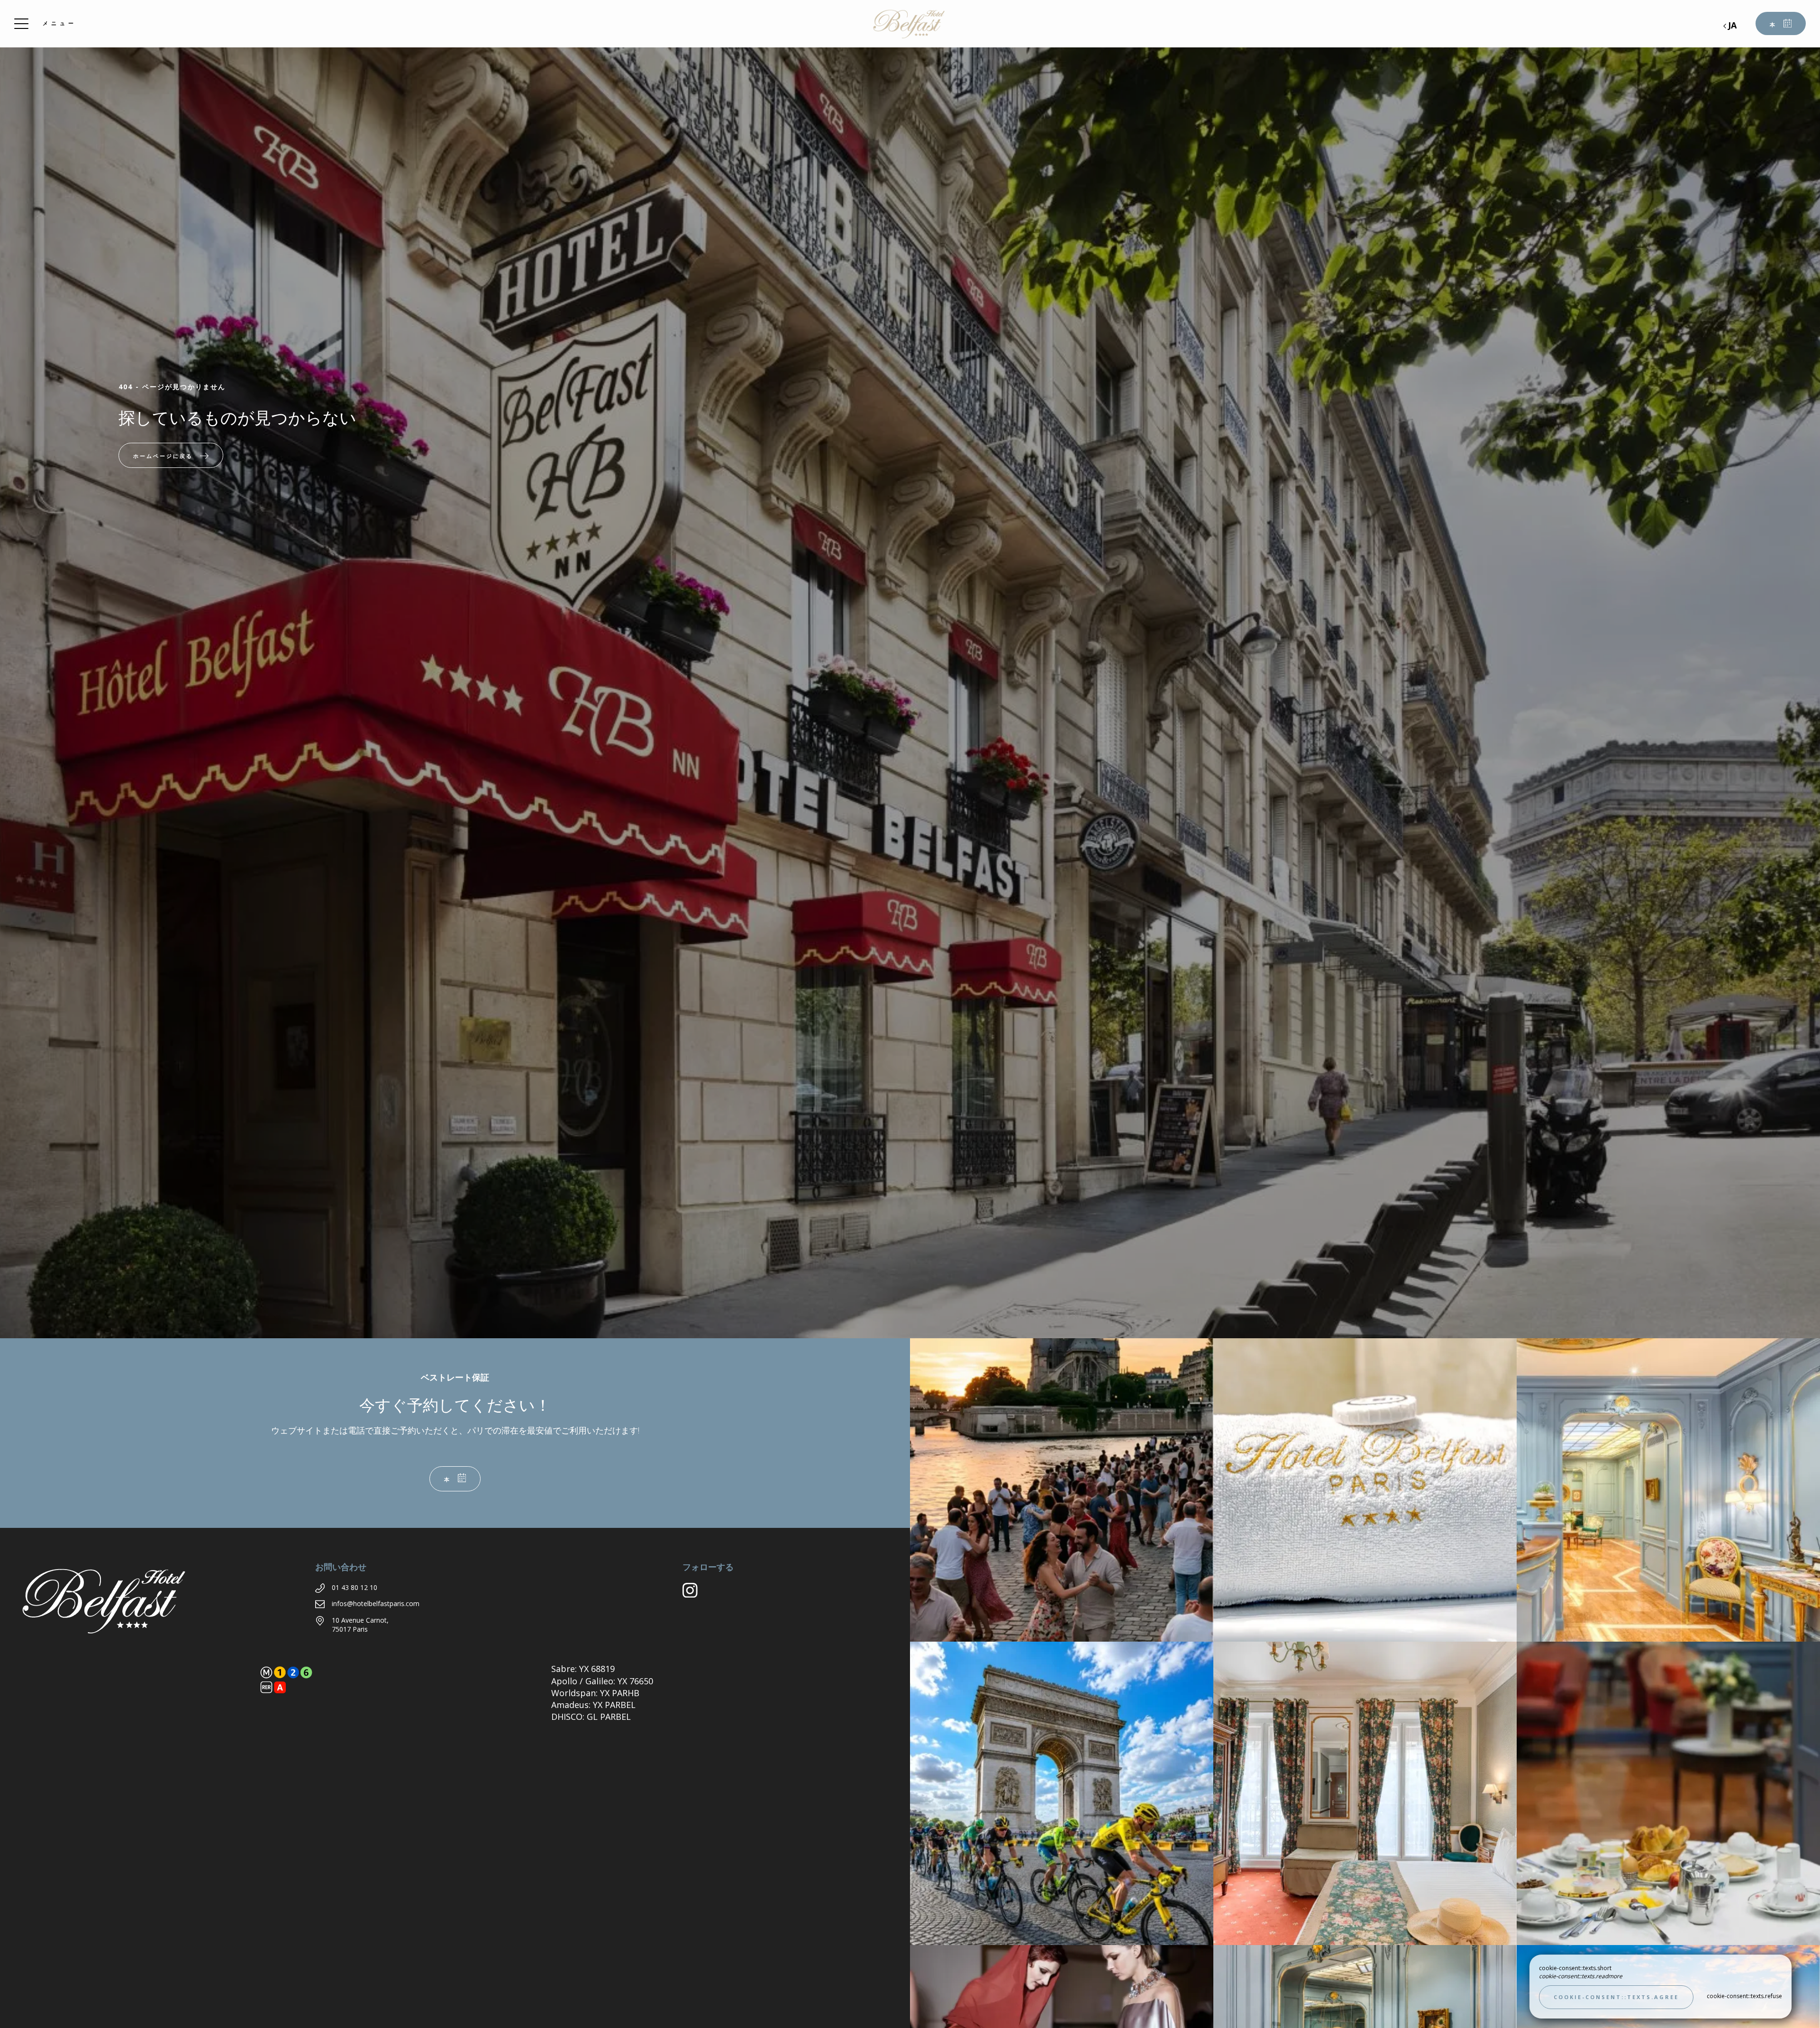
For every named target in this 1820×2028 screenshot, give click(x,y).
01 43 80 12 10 (355, 1587)
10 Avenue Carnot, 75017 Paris (360, 1625)
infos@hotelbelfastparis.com (376, 1603)
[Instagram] (694, 1594)
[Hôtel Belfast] (910, 24)
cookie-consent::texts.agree (1616, 1997)
